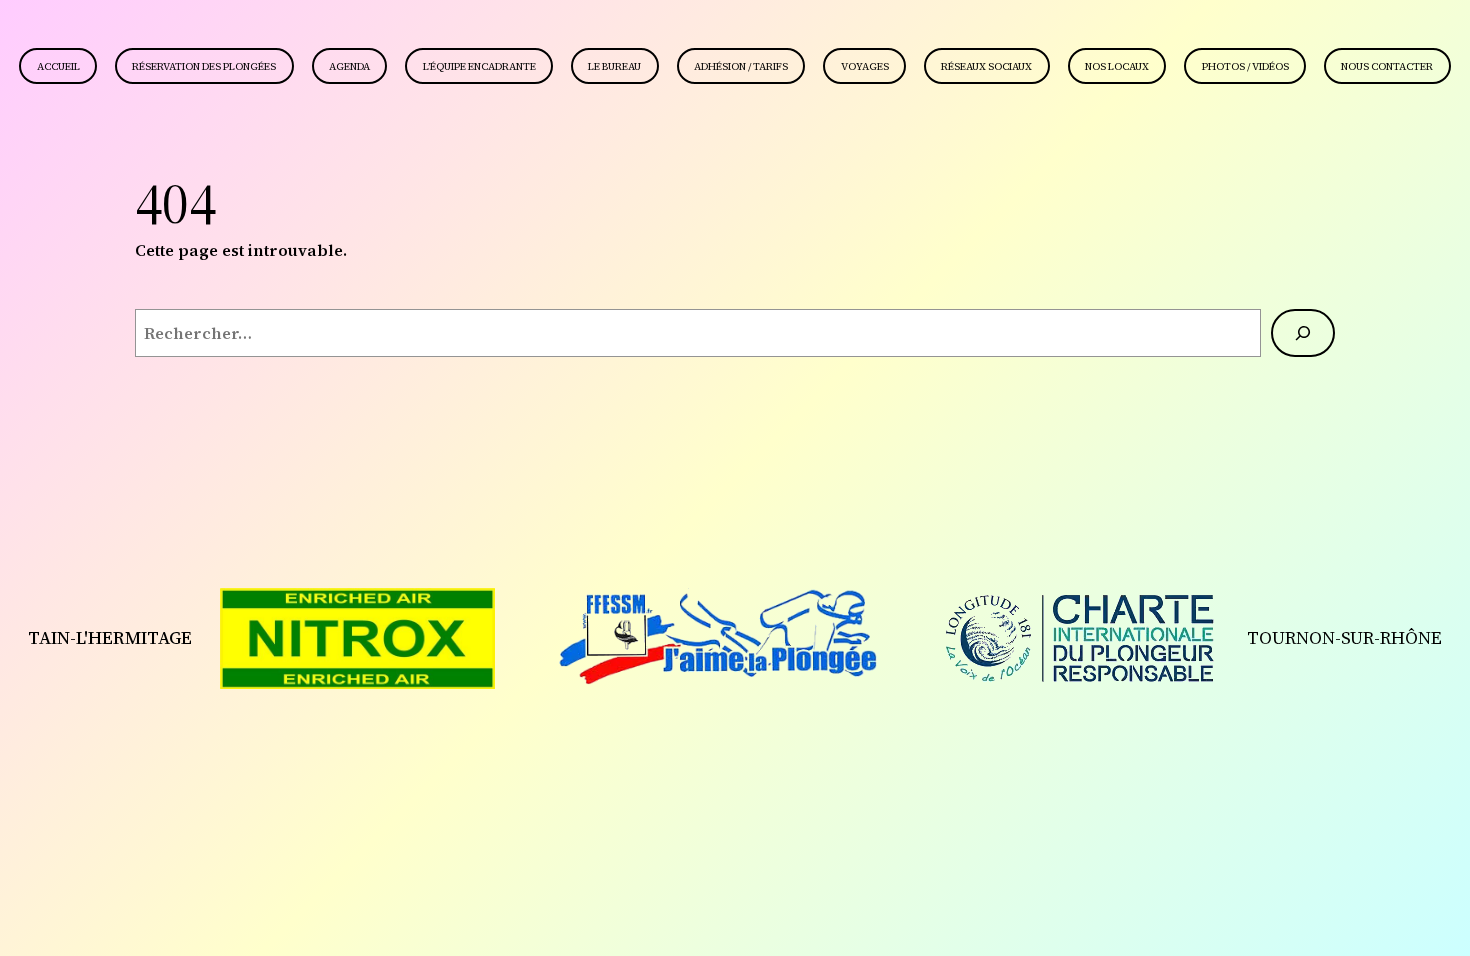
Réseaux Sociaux (986, 66)
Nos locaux (1117, 66)
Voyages (865, 66)
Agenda (349, 66)
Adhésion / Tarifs (741, 66)
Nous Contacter (1387, 66)
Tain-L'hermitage (110, 637)
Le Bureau (614, 66)
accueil (58, 66)
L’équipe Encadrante (479, 66)
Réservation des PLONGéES (204, 66)
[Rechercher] (1303, 333)
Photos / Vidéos (1245, 66)
